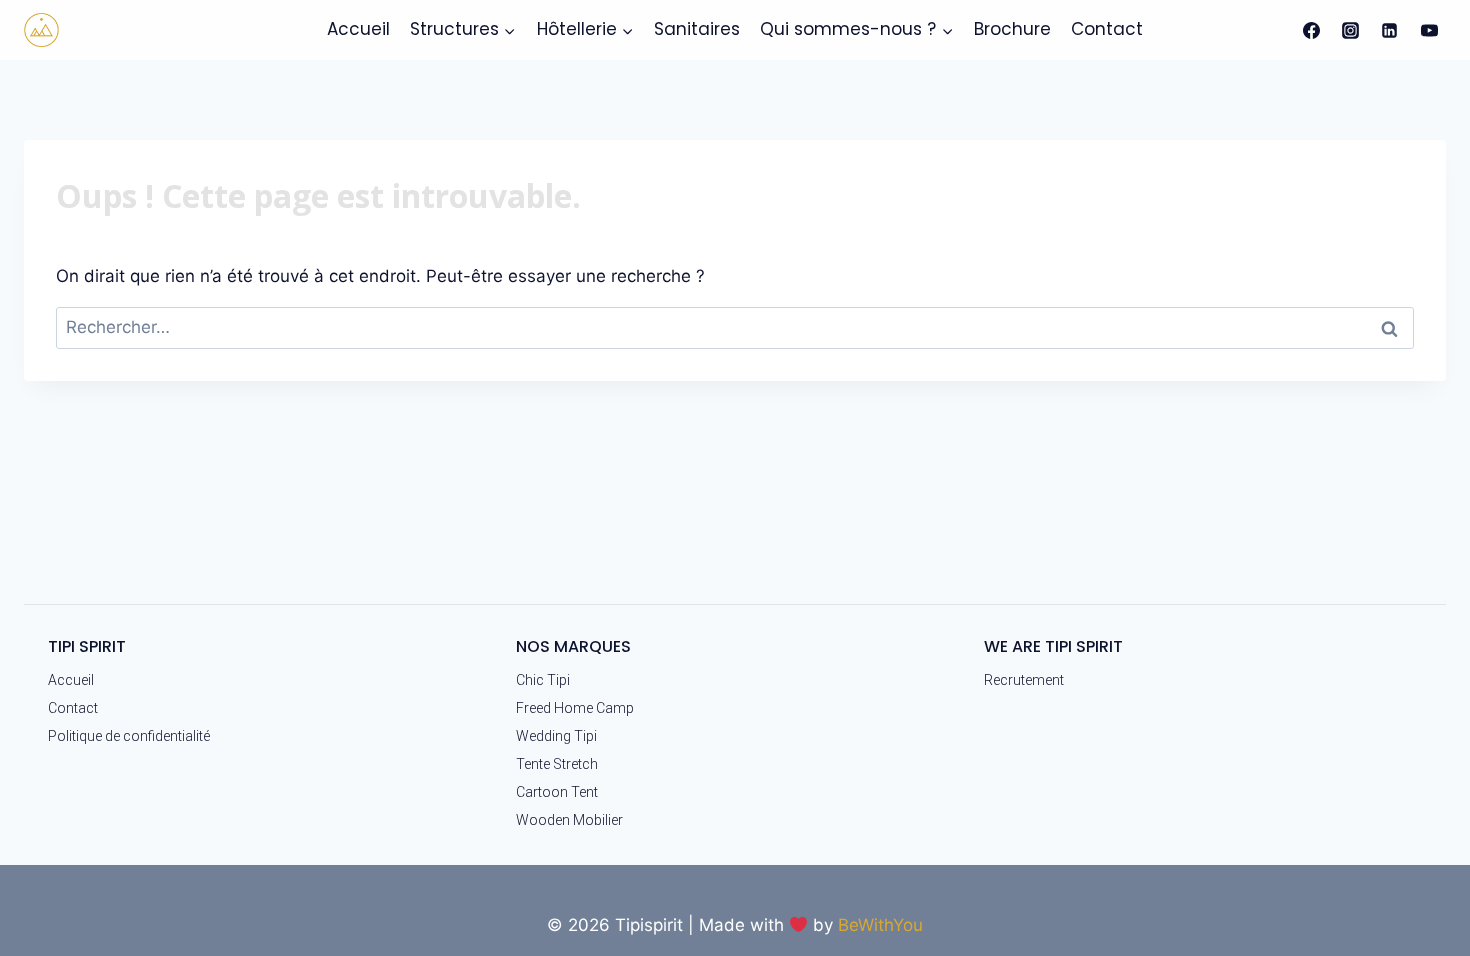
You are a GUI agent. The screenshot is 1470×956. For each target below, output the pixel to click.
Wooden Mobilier (569, 820)
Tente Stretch (557, 764)
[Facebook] (1312, 30)
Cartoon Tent (557, 792)
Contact (1107, 29)
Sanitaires (697, 29)
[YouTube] (1429, 30)
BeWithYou (880, 925)
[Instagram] (1351, 30)
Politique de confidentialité (129, 736)
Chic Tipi (543, 680)
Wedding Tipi (556, 736)
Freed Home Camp (575, 708)
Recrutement (1024, 680)
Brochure (1012, 29)
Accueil (358, 29)
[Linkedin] (1390, 30)
